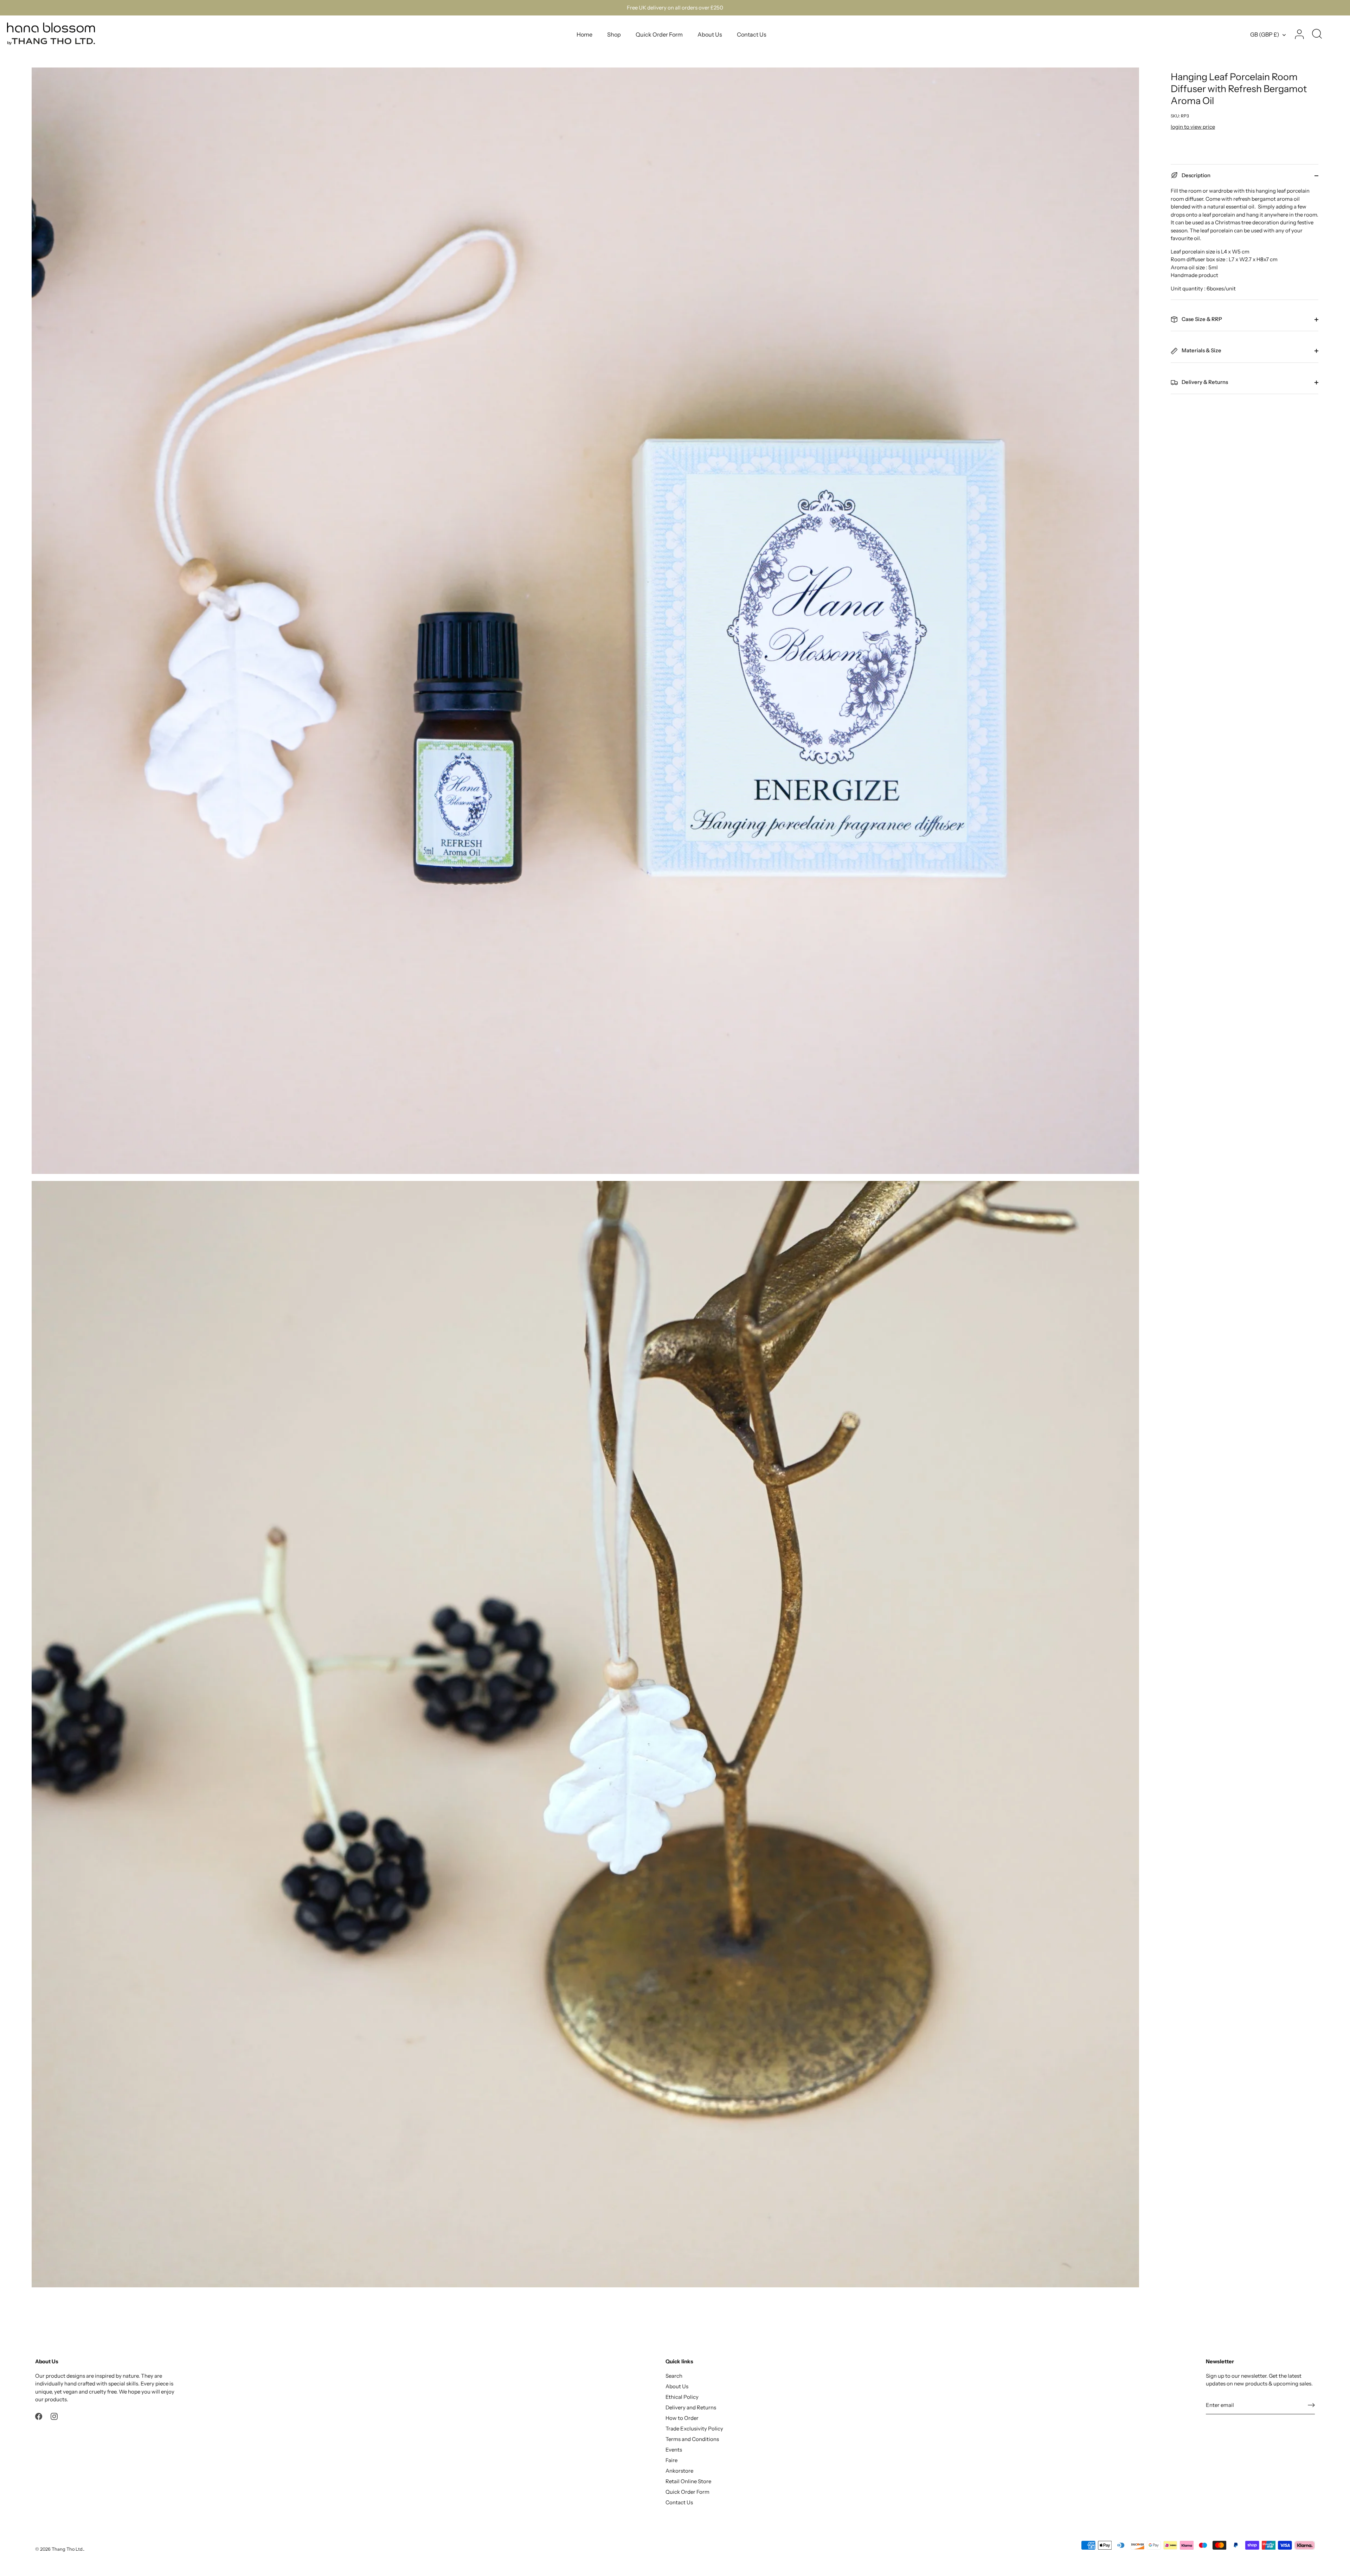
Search (674, 2376)
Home (584, 34)
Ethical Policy (682, 2397)
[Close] (1332, 2460)
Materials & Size (1201, 350)
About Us (710, 34)
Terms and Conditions (692, 2439)
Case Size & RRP (1201, 319)
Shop (614, 34)
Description (1195, 175)
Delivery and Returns (691, 2407)
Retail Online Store (688, 2481)
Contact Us (752, 34)
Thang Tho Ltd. (67, 2549)
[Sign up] (1311, 2405)
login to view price (1193, 127)
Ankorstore (679, 2471)
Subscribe (1262, 2546)
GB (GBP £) (1265, 34)
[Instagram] (54, 2416)
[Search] (1317, 34)
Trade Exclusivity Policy (694, 2429)
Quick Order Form (659, 34)
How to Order (682, 2418)
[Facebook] (39, 2416)
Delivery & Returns (1204, 382)
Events (674, 2450)
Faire (671, 2460)
